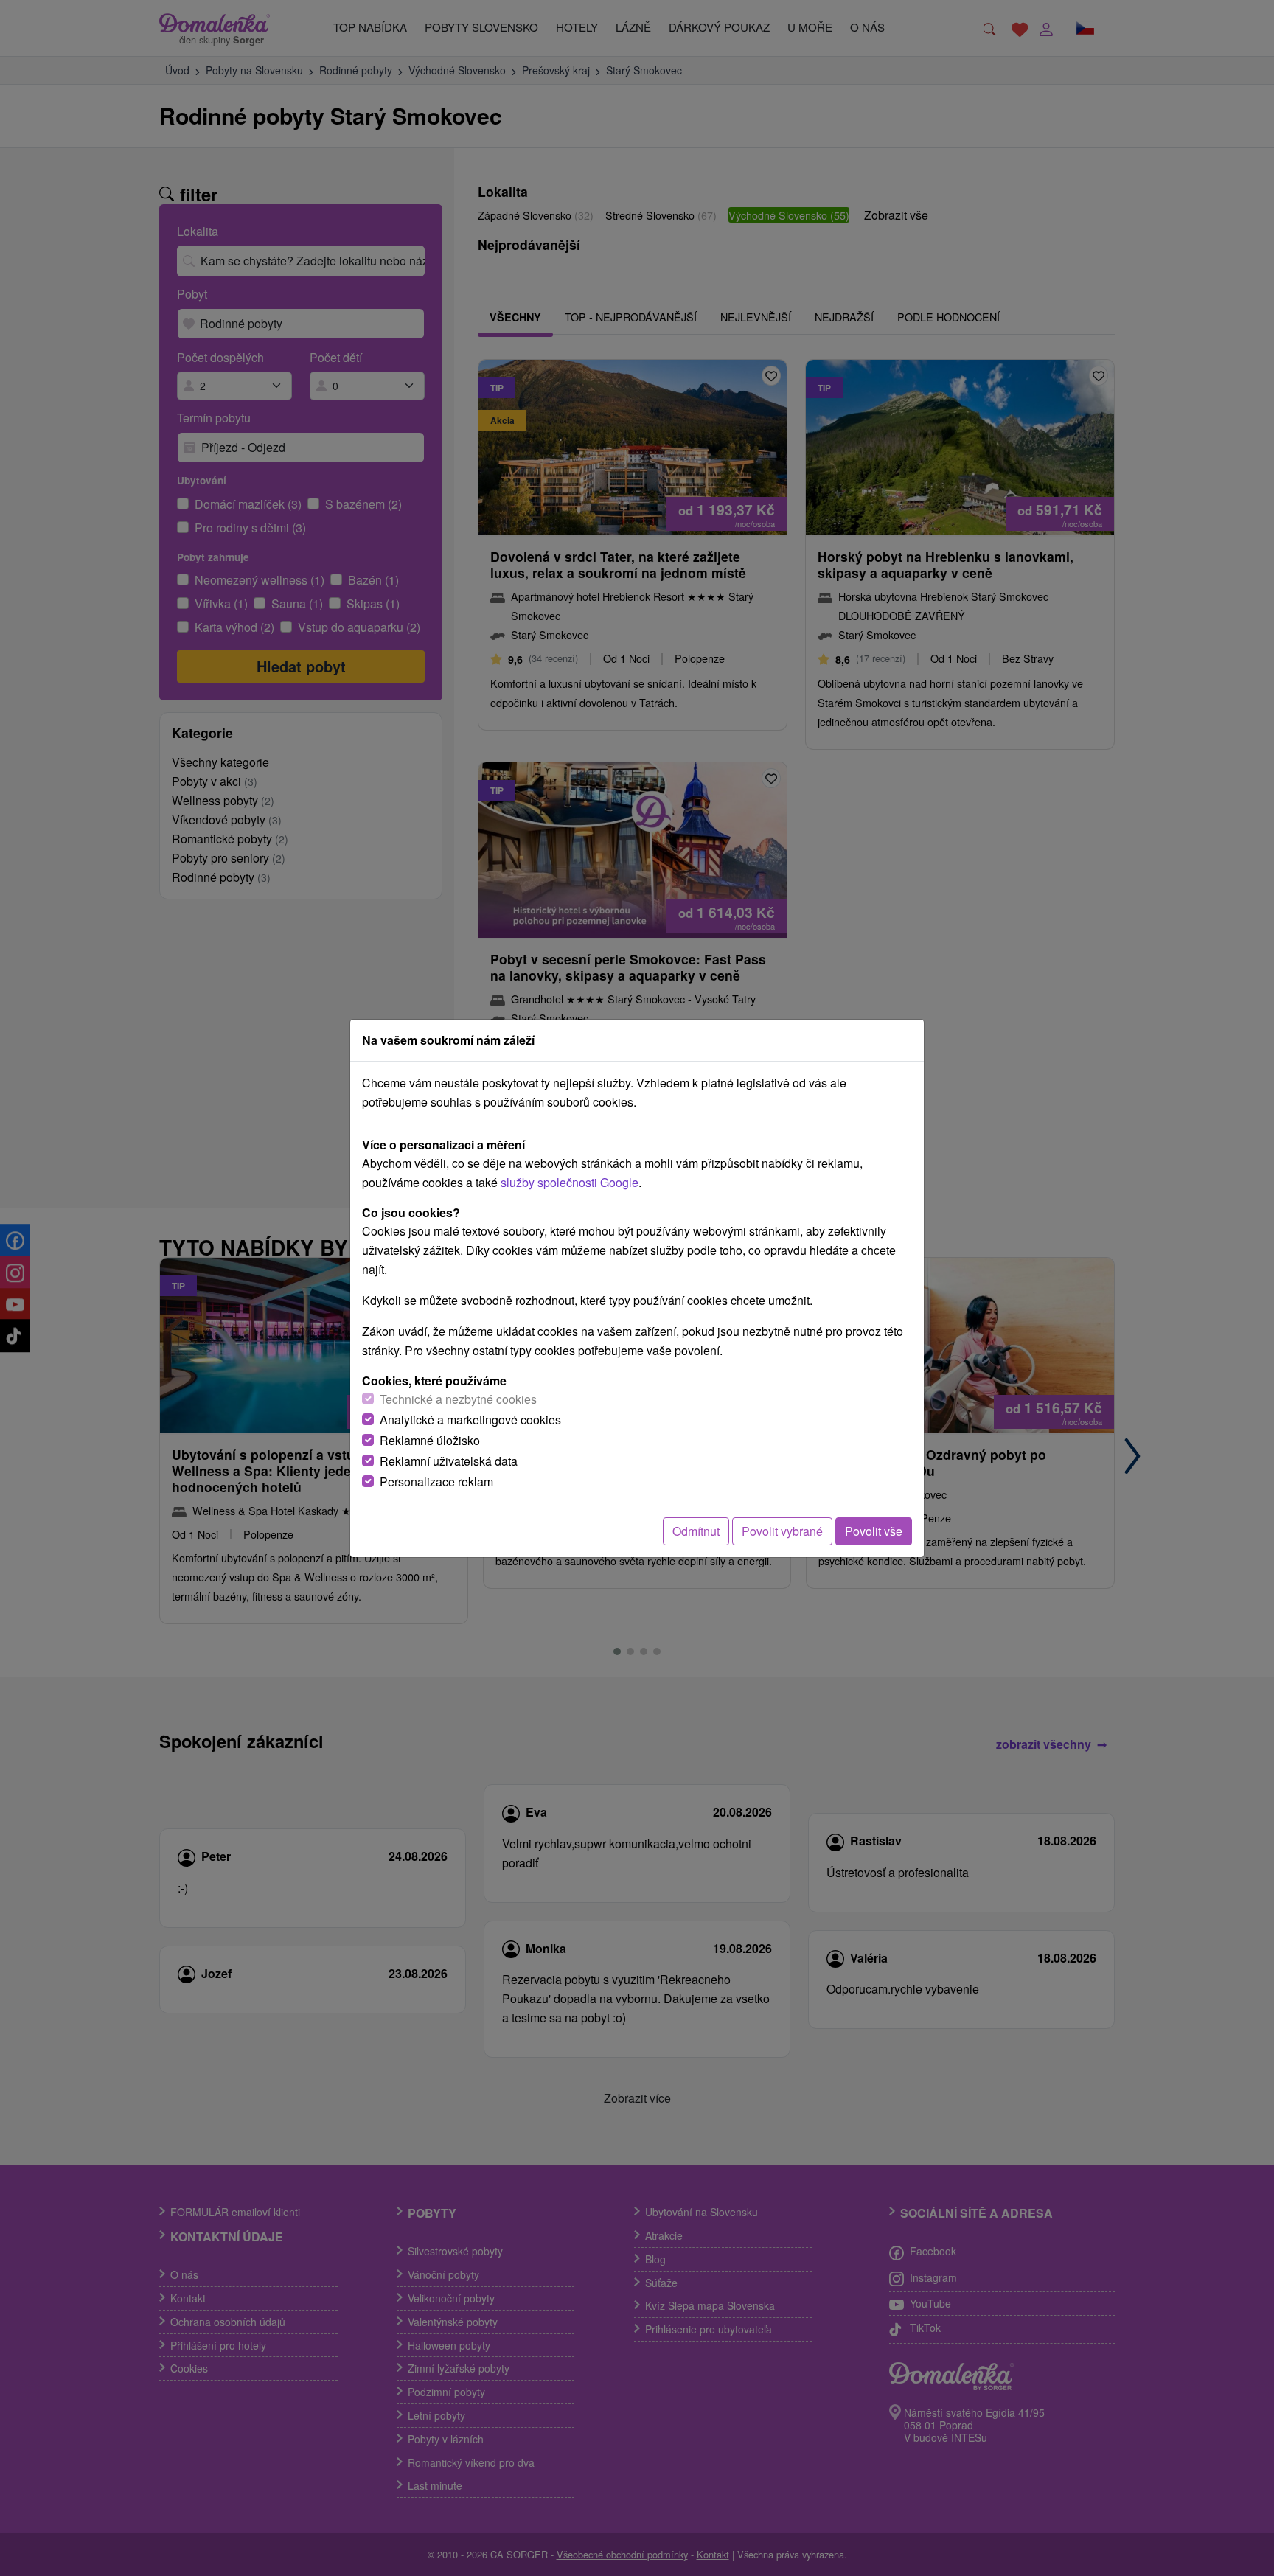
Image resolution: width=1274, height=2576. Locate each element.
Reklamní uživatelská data (449, 1461)
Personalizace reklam (436, 1482)
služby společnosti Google (570, 1182)
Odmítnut (696, 1531)
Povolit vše (874, 1531)
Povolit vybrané (782, 1531)
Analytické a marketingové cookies (470, 1420)
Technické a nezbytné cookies (458, 1399)
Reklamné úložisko (430, 1440)
